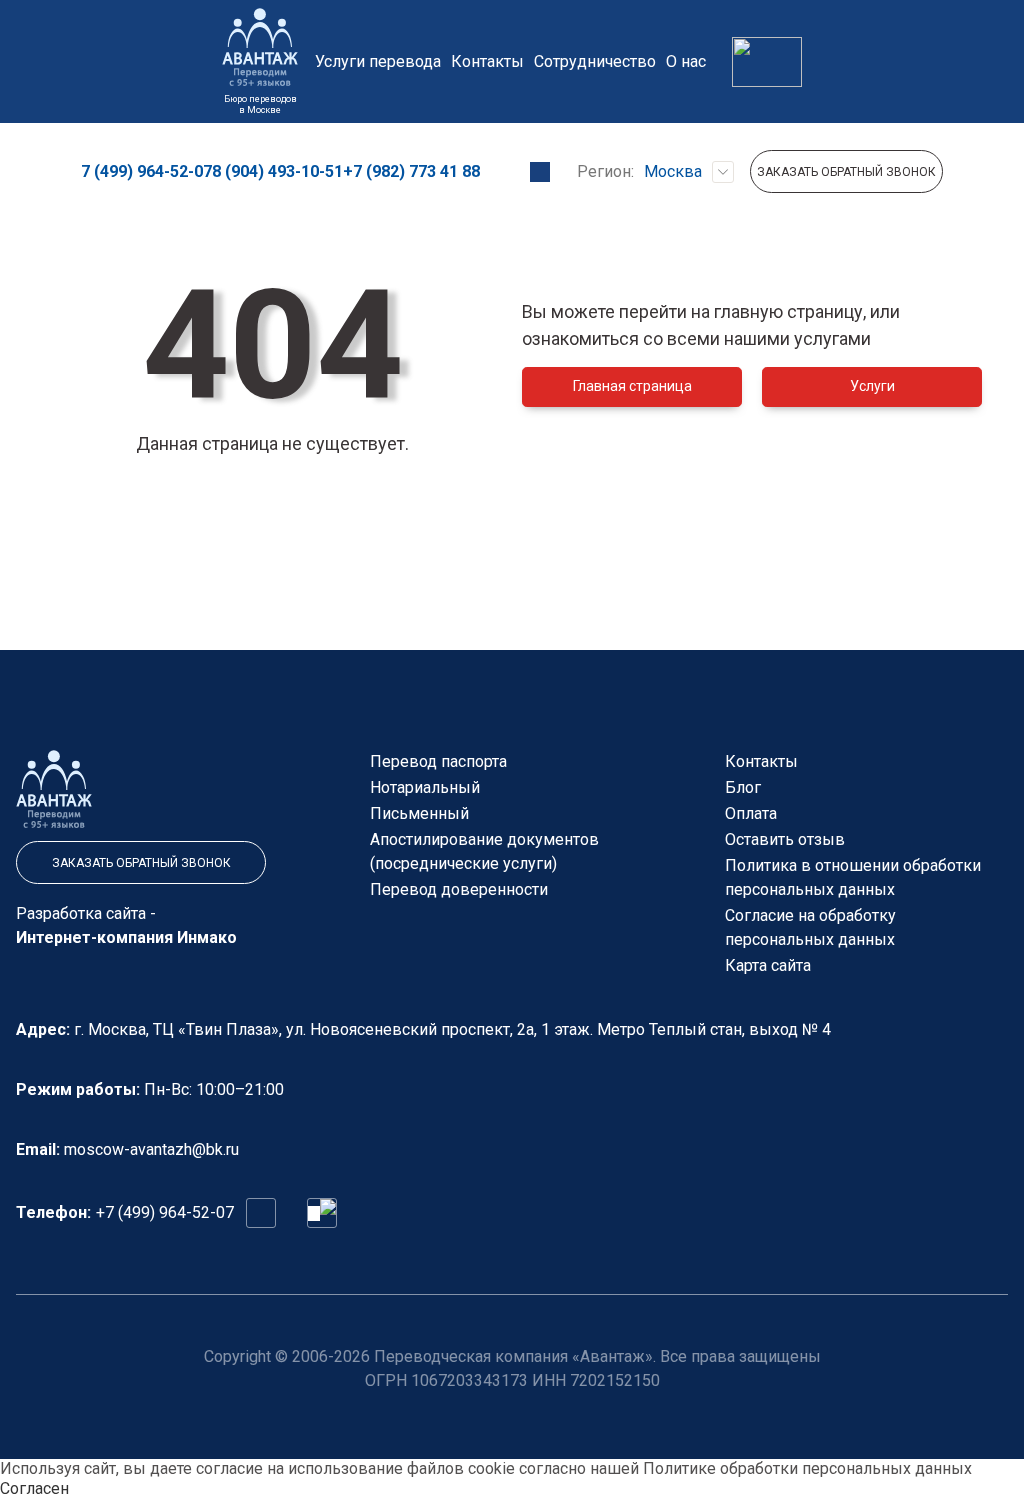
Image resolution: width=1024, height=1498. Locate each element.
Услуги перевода (378, 61)
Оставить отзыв (785, 839)
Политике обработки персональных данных (807, 1468)
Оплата (751, 813)
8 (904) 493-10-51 (277, 171)
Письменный (419, 813)
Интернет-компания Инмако (126, 937)
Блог (743, 787)
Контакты (487, 61)
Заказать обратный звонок (846, 172)
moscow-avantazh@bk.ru (151, 1149)
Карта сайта (768, 965)
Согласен (34, 1488)
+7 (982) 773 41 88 (411, 171)
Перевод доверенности (459, 889)
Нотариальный (425, 787)
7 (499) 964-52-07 (146, 171)
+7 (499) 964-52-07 (165, 1212)
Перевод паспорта (438, 761)
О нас (686, 61)
